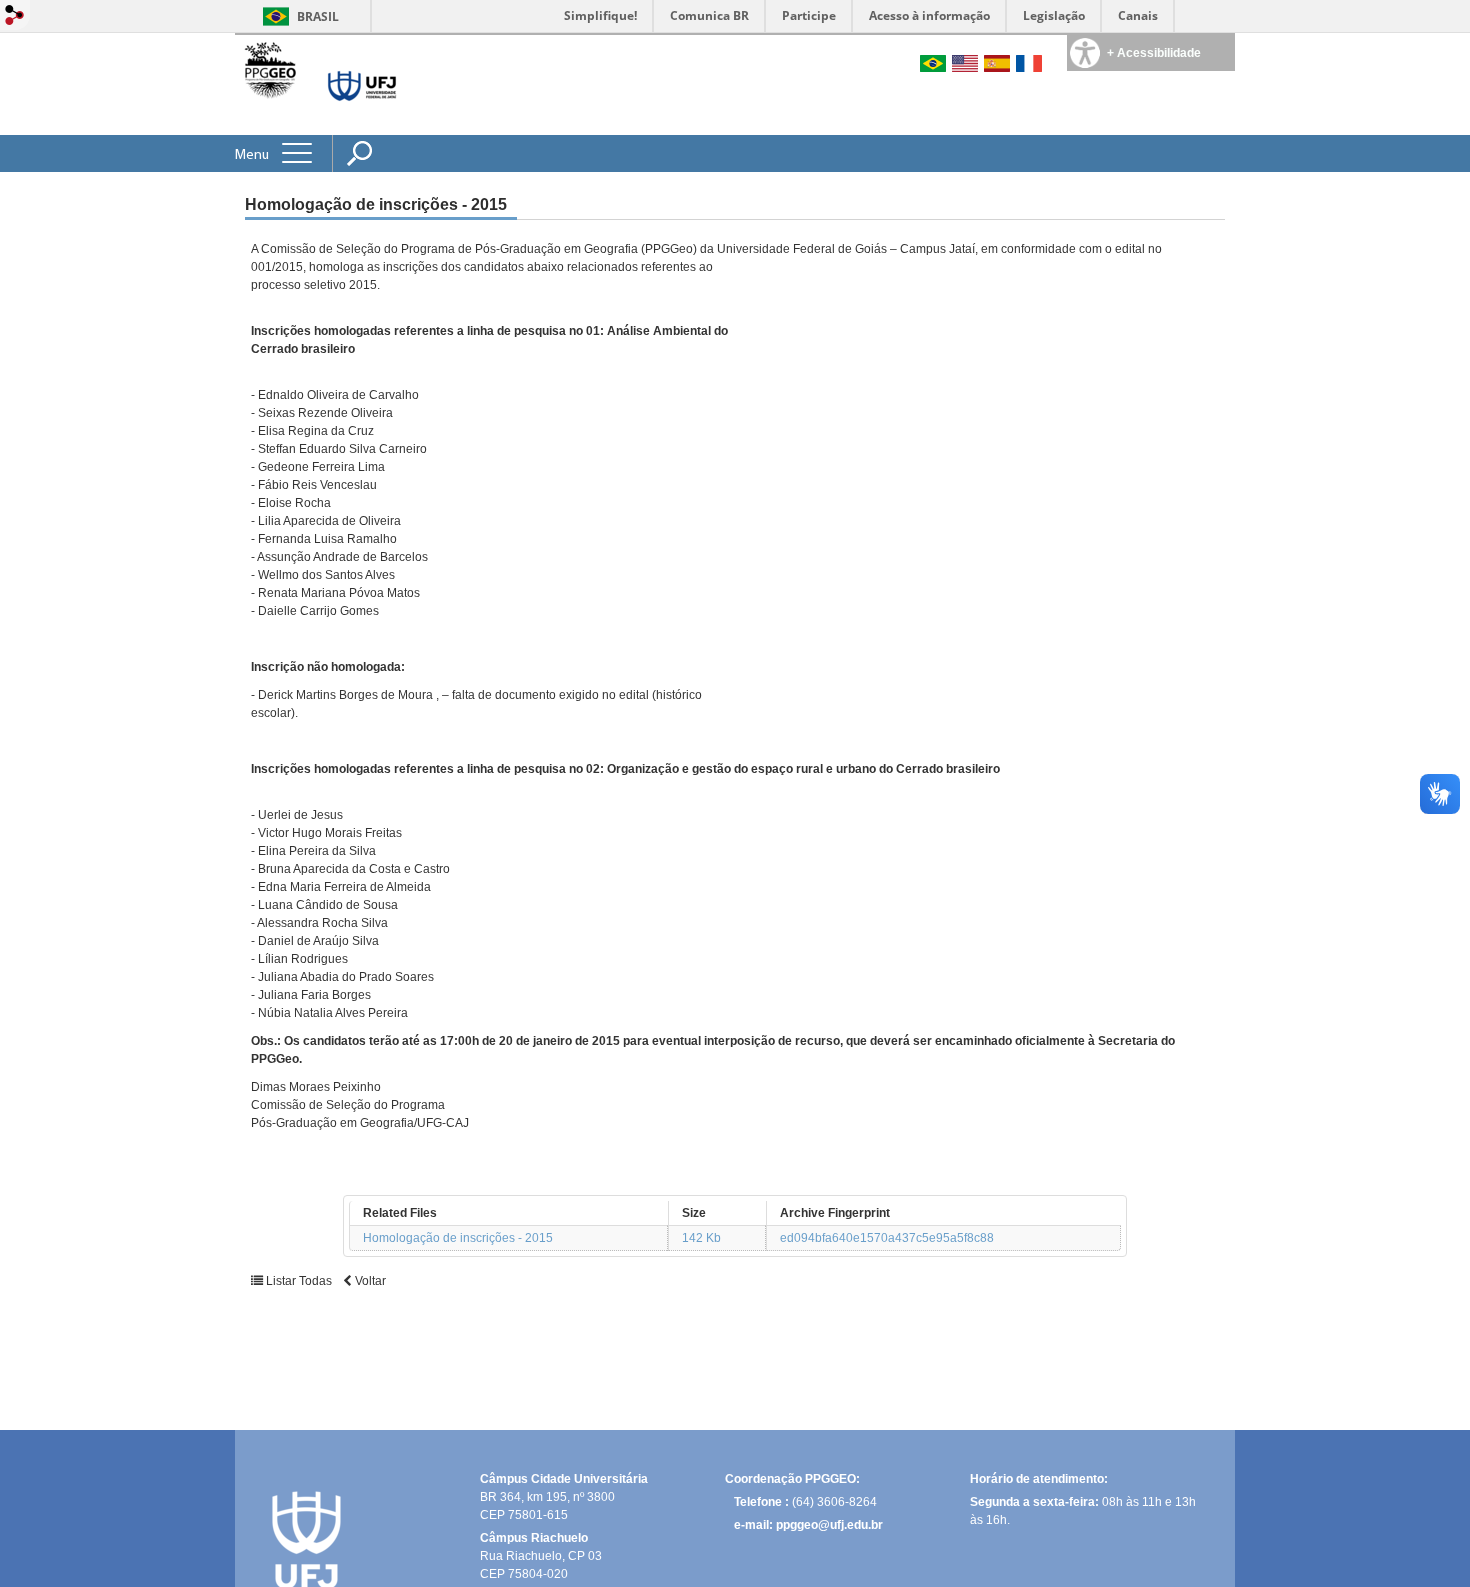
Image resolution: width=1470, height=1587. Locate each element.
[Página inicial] (270, 99)
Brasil (318, 16)
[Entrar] (15, 16)
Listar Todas (299, 1281)
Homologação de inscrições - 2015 (458, 1238)
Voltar (369, 1281)
